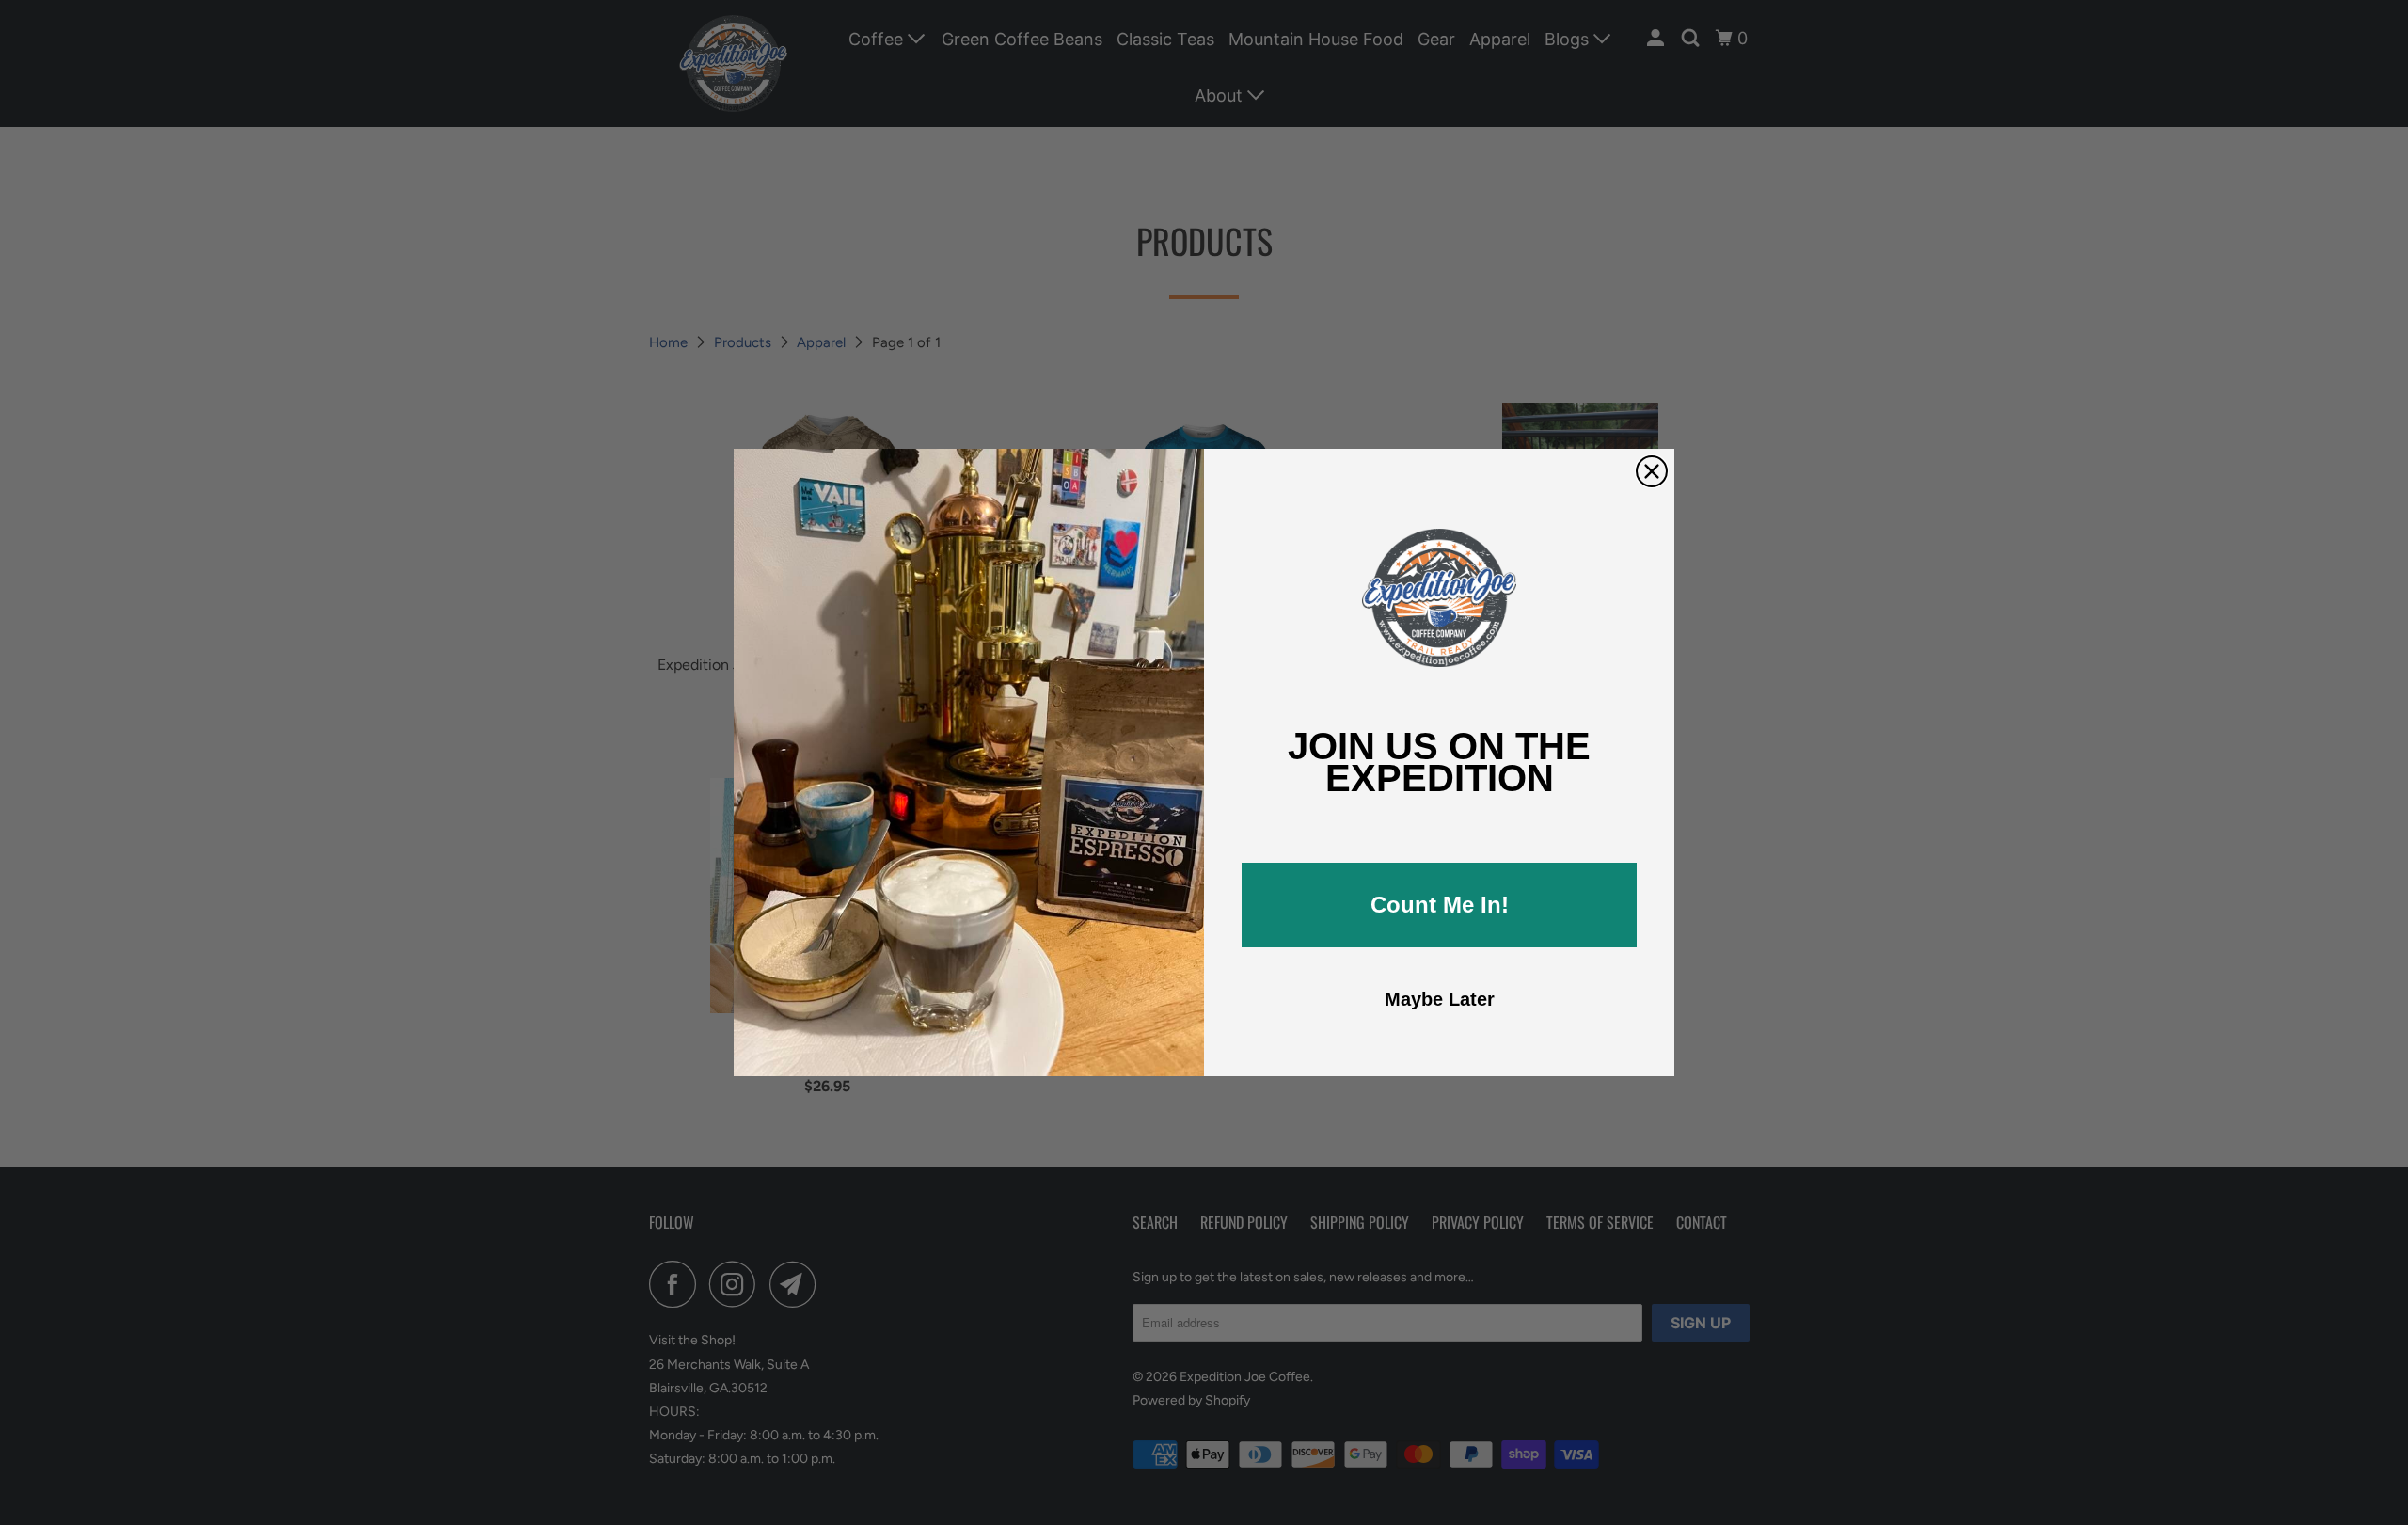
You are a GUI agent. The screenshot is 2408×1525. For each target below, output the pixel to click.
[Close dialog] (1652, 471)
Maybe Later (1440, 999)
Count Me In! (1440, 905)
